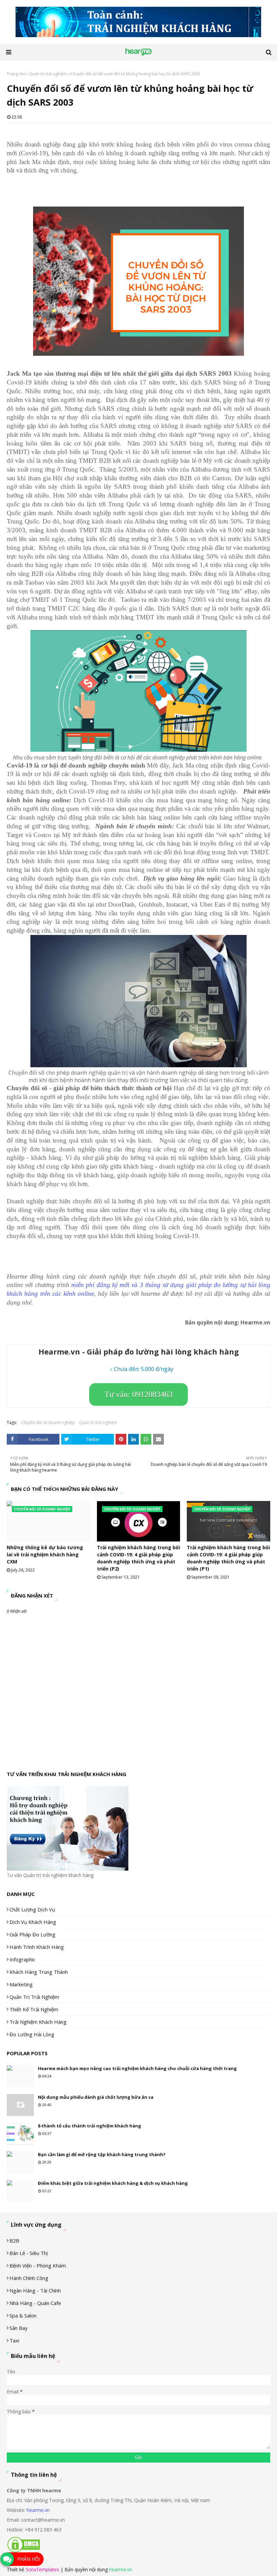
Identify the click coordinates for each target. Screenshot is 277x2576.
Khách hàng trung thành (39, 1972)
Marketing (21, 1984)
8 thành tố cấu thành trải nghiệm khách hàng (90, 2126)
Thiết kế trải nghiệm (34, 2009)
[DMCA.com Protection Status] (24, 2551)
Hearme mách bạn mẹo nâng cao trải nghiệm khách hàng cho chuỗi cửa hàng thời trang (137, 2068)
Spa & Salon (23, 2315)
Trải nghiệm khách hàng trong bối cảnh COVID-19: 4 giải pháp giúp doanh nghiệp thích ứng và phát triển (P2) (138, 1558)
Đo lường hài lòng (32, 2034)
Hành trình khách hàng (37, 1947)
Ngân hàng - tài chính (35, 2290)
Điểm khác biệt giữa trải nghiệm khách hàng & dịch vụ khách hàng (113, 2183)
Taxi (14, 2340)
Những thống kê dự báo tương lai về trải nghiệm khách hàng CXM (45, 1554)
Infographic (22, 1959)
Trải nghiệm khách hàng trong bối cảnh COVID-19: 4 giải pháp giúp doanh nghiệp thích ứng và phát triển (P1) (228, 1558)
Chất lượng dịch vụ (32, 1909)
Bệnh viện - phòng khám (38, 2265)
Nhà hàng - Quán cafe (35, 2303)
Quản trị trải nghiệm (48, 74)
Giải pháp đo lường (32, 1934)
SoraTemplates (42, 2569)
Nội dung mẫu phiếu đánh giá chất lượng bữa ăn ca (96, 2097)
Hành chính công (29, 2278)
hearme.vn (38, 2510)
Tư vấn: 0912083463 (138, 1394)
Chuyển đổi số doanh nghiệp (48, 1423)
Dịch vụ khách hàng (33, 1922)
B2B (14, 2240)
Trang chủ (16, 74)
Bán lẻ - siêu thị (29, 2253)
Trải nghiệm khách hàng (38, 2022)
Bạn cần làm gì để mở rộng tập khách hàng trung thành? (102, 2154)
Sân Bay (19, 2328)
